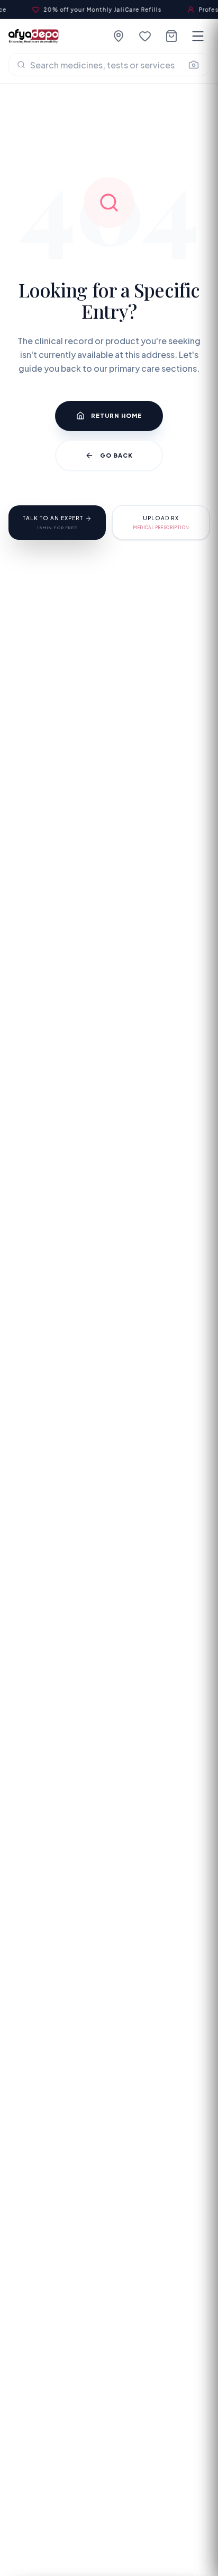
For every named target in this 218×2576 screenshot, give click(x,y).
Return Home (116, 415)
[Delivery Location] (119, 36)
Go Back (117, 455)
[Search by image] (194, 65)
